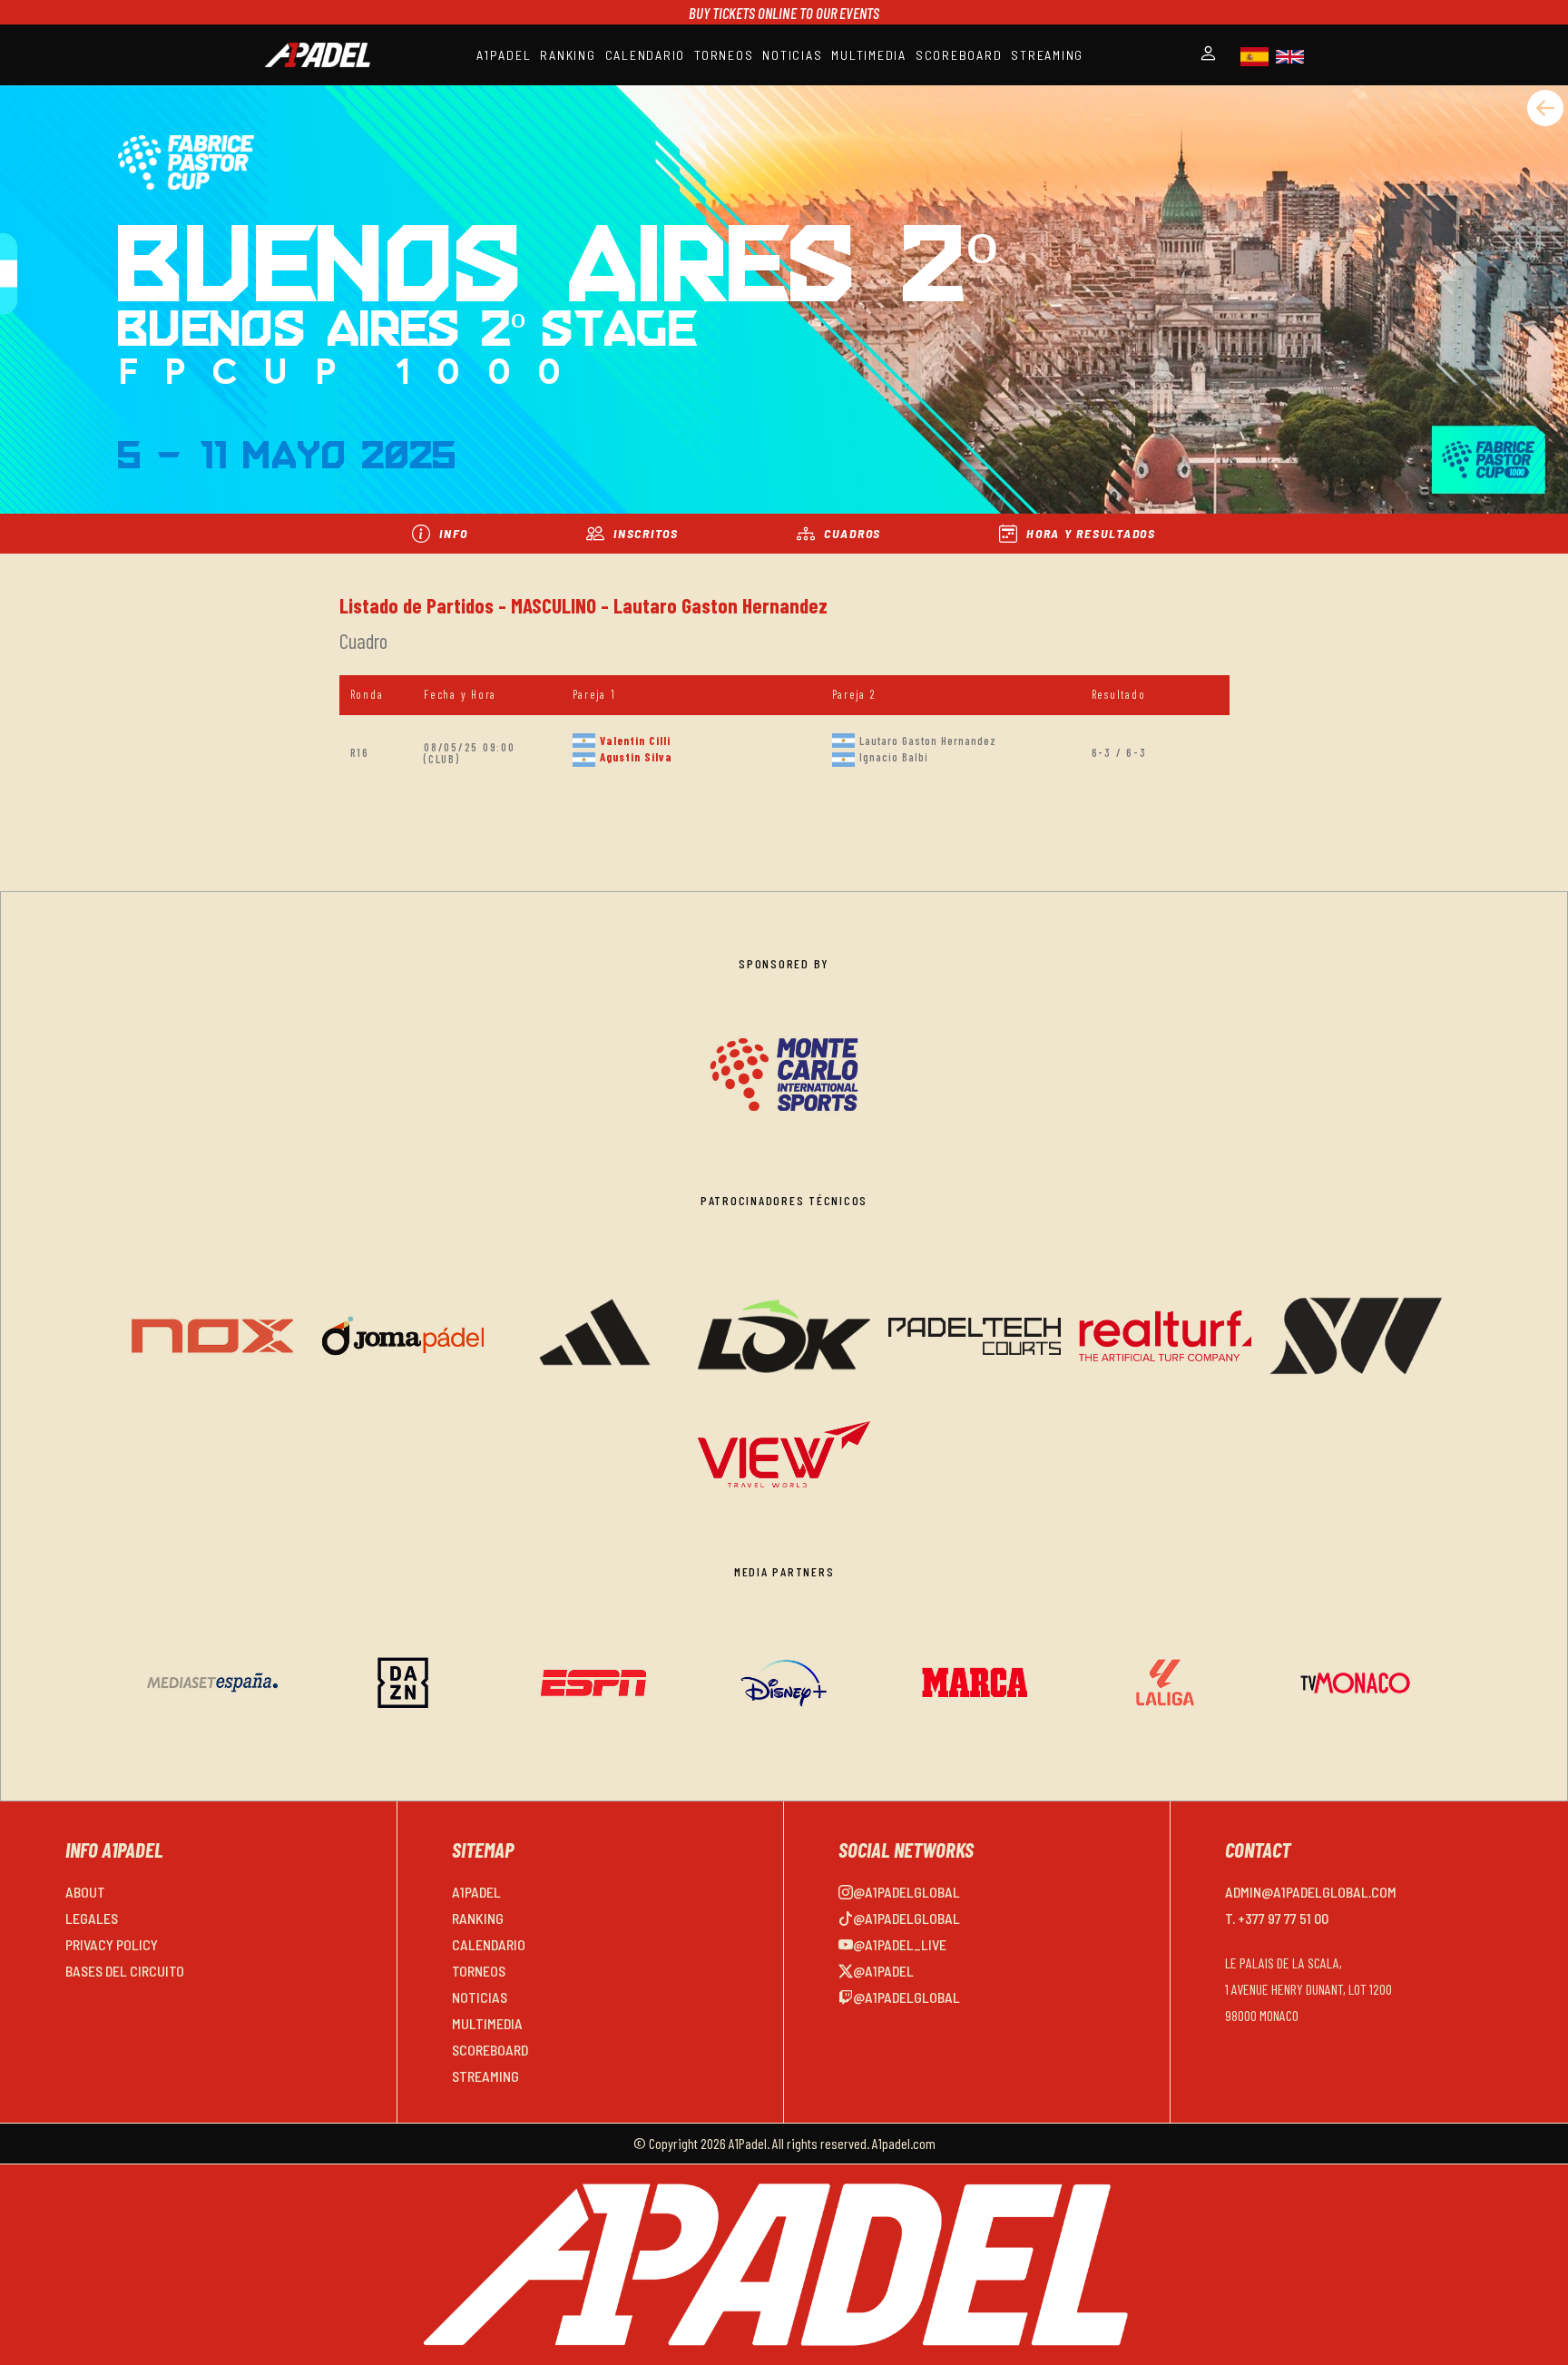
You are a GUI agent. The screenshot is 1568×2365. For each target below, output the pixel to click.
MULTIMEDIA (869, 55)
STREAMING (1047, 55)
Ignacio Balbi (894, 757)
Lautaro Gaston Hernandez (928, 741)
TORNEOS (724, 55)
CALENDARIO (646, 55)
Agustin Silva (636, 757)
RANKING (568, 55)
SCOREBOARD (959, 55)
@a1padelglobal (906, 1892)
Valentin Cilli (635, 741)
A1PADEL (504, 55)
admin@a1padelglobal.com (1311, 1892)
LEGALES (92, 1918)
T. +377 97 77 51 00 (1277, 1918)
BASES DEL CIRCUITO (125, 1971)
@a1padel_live (900, 1944)
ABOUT (85, 1892)
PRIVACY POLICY (112, 1944)
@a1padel (883, 1971)
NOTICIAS (792, 55)
